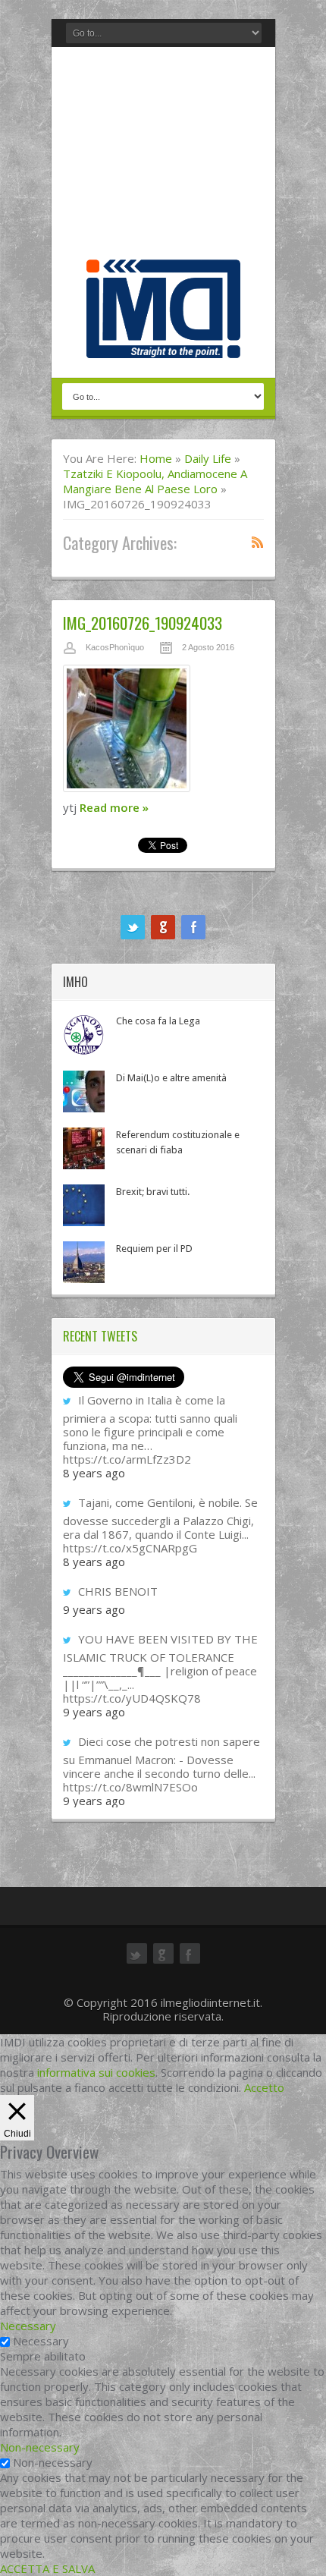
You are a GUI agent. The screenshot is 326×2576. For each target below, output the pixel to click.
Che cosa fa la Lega (158, 1021)
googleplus (163, 927)
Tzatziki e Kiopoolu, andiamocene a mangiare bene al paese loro (155, 481)
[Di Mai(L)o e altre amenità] (84, 1091)
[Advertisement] (163, 157)
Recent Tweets (100, 1336)
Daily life (208, 458)
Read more (114, 807)
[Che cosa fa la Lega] (84, 1035)
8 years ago (94, 1473)
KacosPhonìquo (115, 647)
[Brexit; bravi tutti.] (84, 1205)
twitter (133, 927)
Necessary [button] (28, 2326)
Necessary (41, 2341)
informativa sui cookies (96, 2072)
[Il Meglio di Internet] (163, 342)
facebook (193, 927)
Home (156, 458)
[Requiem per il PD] (84, 1262)
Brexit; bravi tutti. (153, 1192)
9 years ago (94, 1609)
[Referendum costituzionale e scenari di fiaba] (84, 1148)
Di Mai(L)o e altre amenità (171, 1078)
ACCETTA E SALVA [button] (47, 2568)
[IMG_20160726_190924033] (163, 732)
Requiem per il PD (154, 1249)
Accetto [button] (264, 2087)
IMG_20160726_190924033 (143, 623)
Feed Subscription (258, 542)
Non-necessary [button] (40, 2447)
